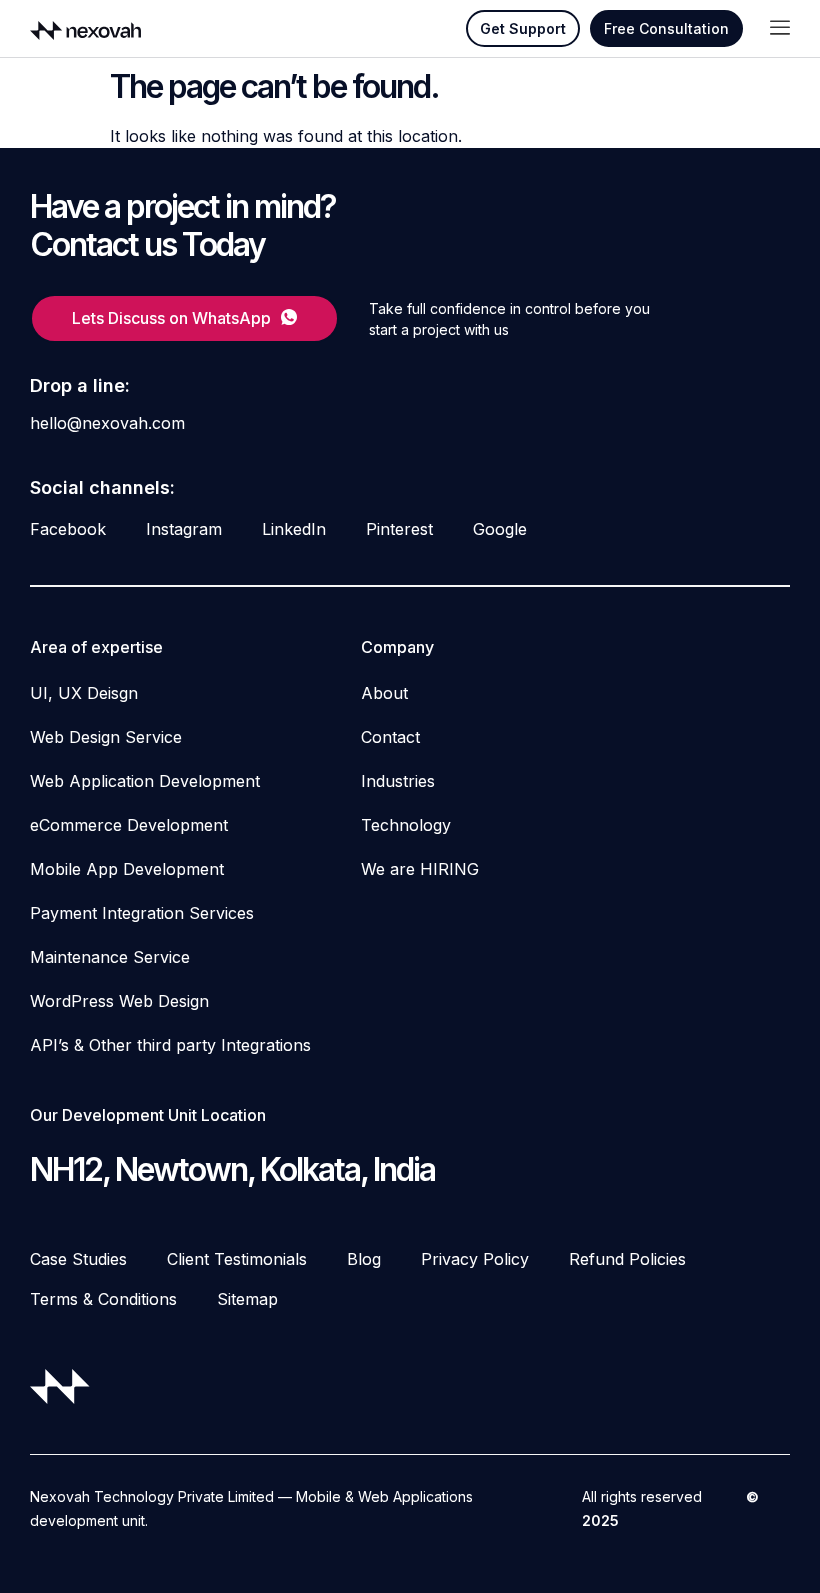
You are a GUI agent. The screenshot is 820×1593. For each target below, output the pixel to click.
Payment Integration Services (142, 913)
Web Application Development (145, 781)
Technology (406, 825)
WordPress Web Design (119, 1001)
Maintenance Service (110, 957)
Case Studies (78, 1259)
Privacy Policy (475, 1259)
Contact (390, 737)
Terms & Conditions (103, 1299)
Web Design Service (106, 737)
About (384, 693)
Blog (364, 1259)
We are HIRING (420, 869)
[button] (780, 28)
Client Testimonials (237, 1259)
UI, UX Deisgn (84, 693)
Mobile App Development (127, 869)
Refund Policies (627, 1259)
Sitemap (247, 1299)
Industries (398, 781)
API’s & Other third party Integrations (170, 1045)
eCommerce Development (129, 825)
